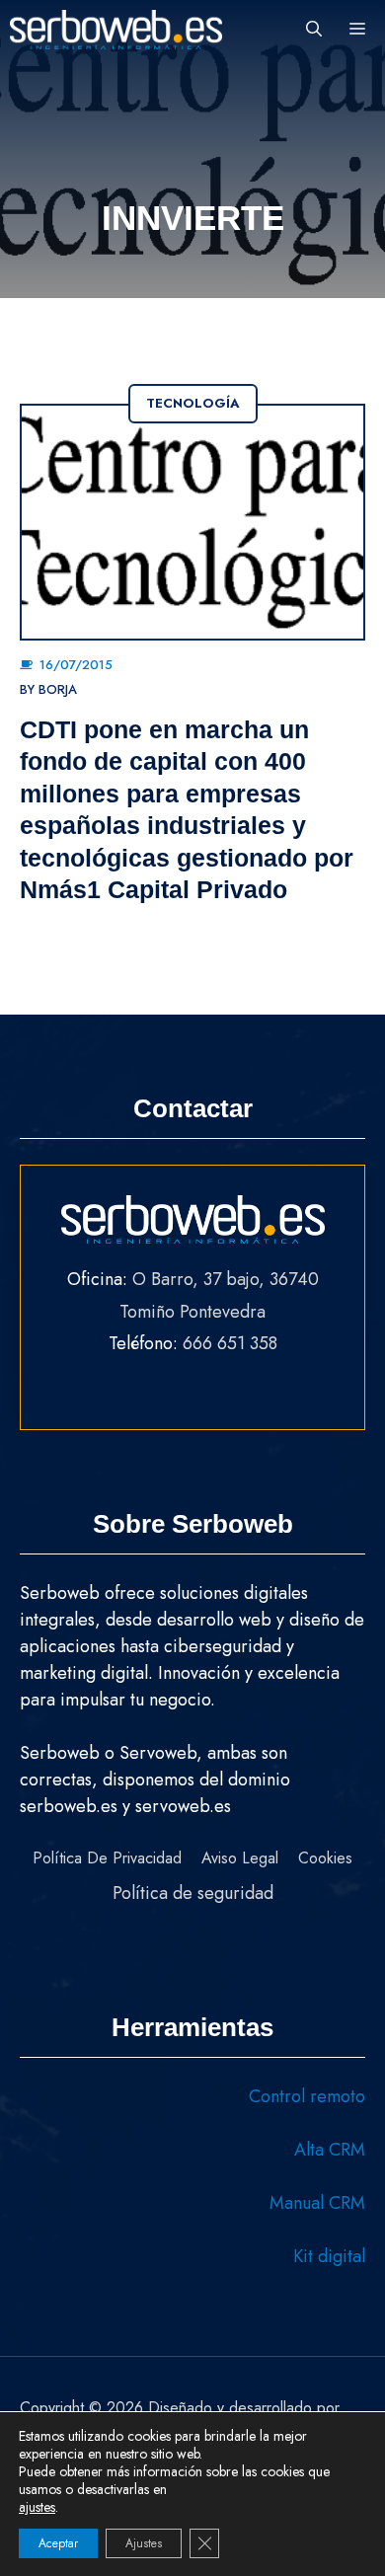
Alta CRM (330, 2150)
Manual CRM (317, 2203)
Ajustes (144, 2543)
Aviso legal (240, 1858)
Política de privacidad (107, 1858)
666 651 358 (230, 1343)
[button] (314, 30)
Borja (58, 689)
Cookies (325, 1858)
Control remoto (307, 2096)
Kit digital (329, 2256)
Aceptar (58, 2543)
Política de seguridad (193, 1893)
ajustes (37, 2507)
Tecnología (193, 403)
